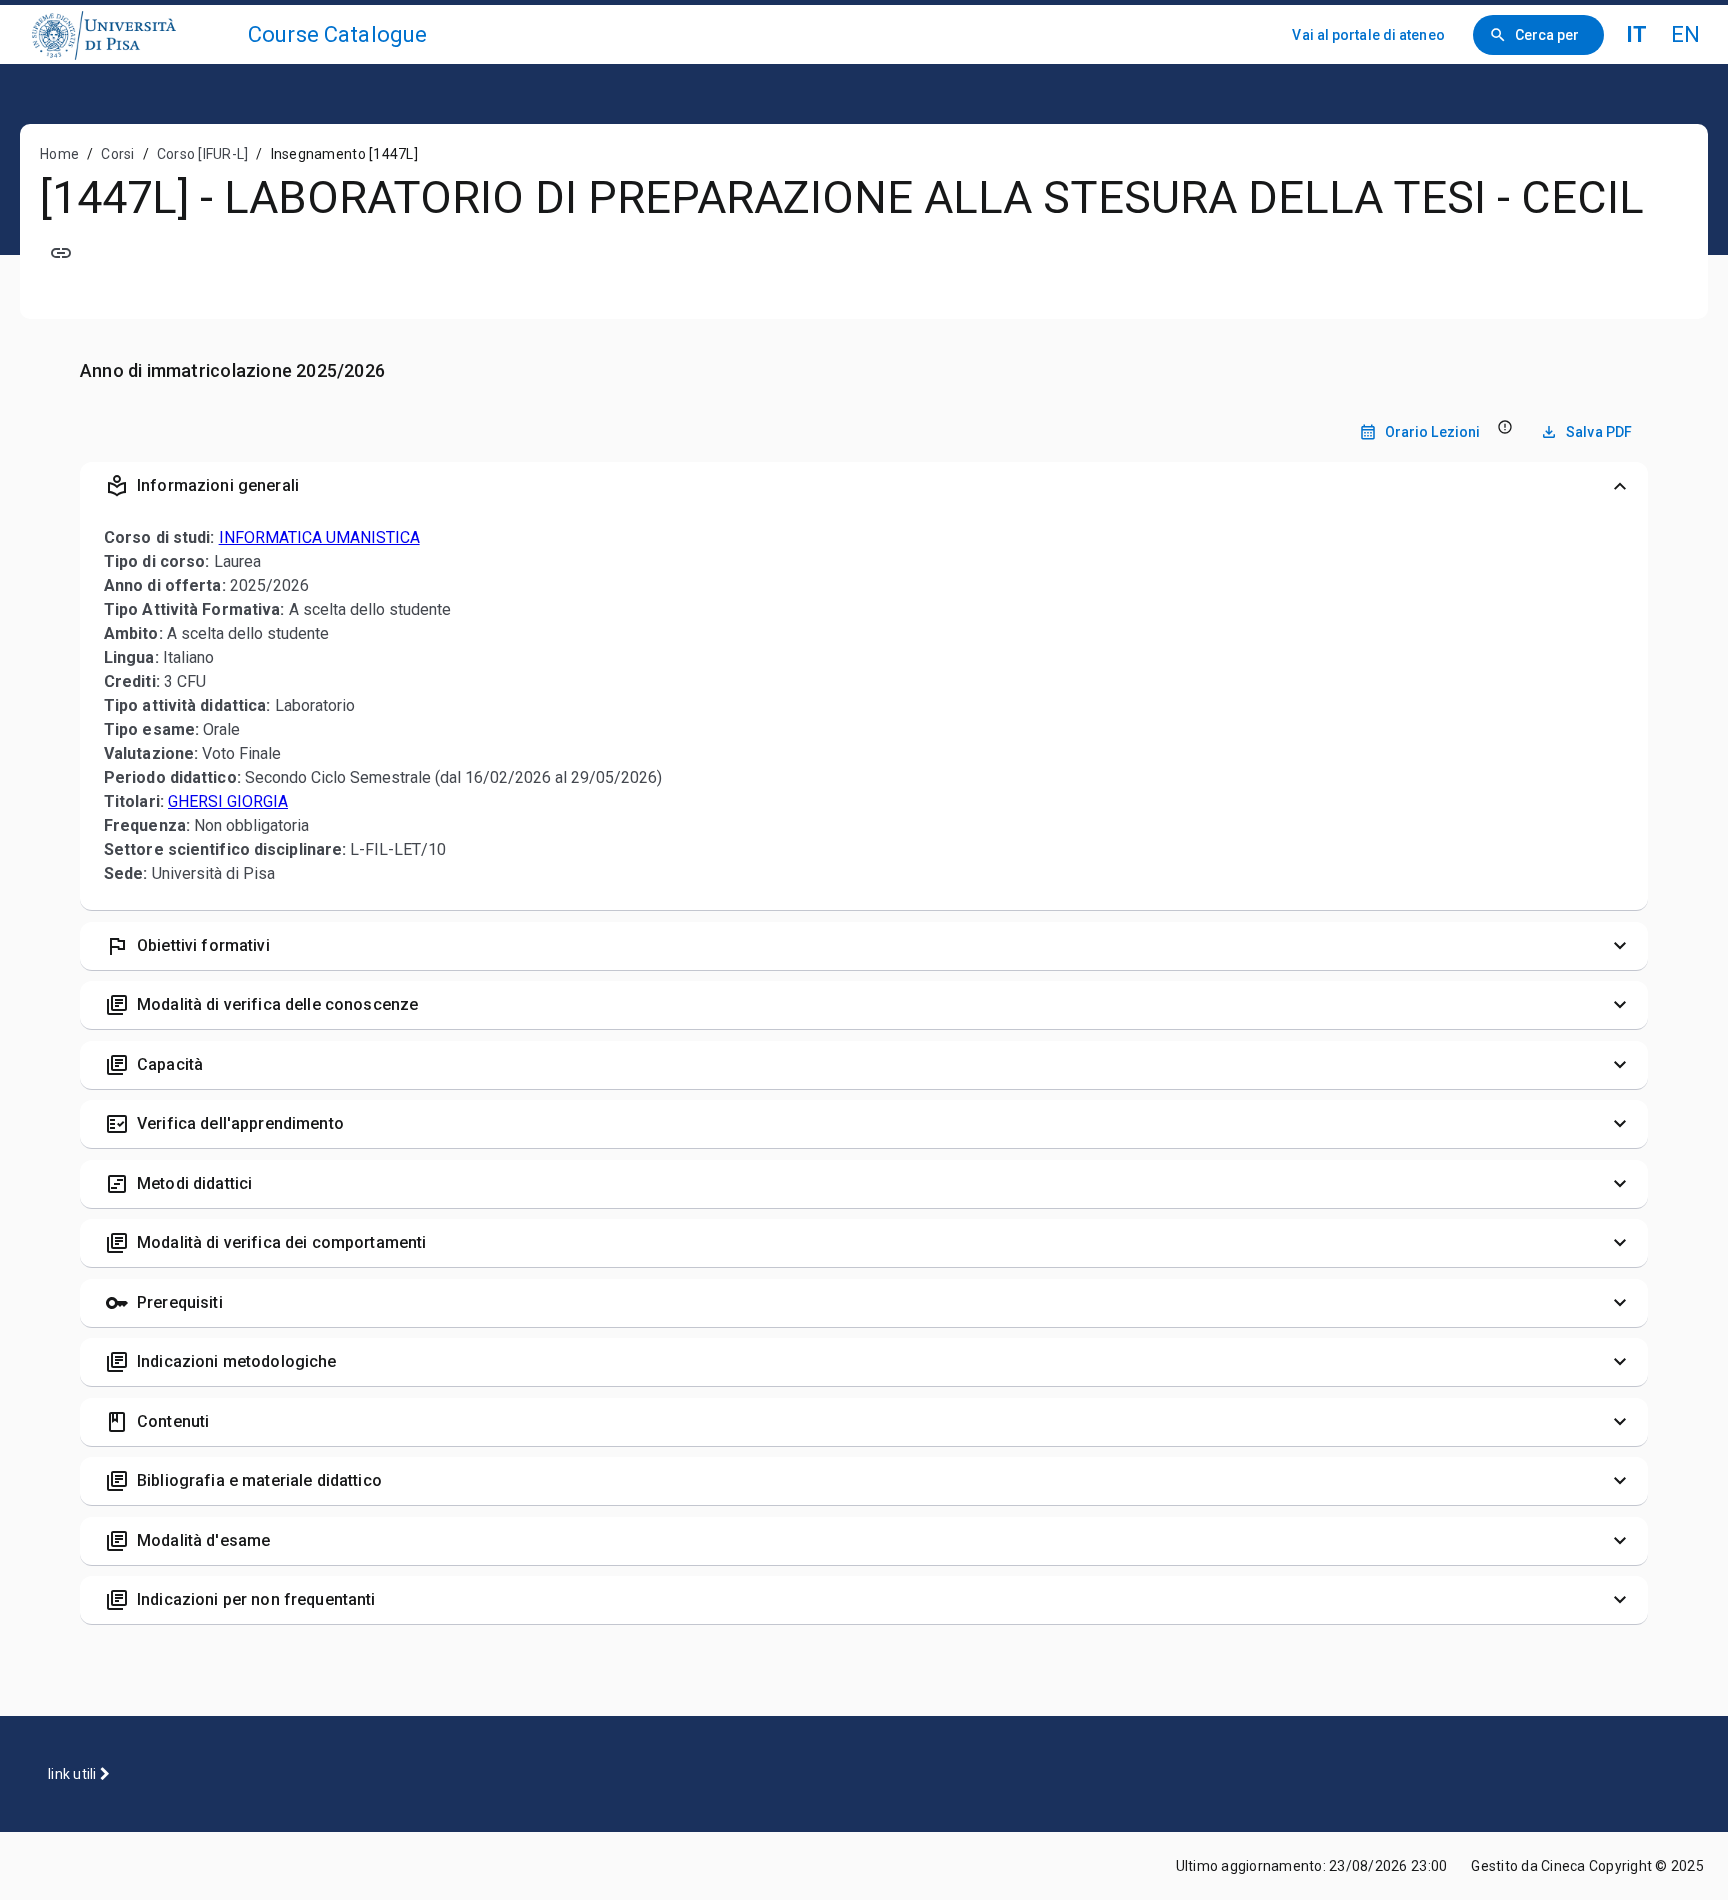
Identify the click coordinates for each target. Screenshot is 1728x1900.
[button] (864, 486)
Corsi (117, 154)
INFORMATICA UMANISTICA (319, 537)
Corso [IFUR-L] (203, 154)
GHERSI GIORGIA (228, 801)
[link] (132, 34)
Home (59, 154)
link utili (74, 1774)
